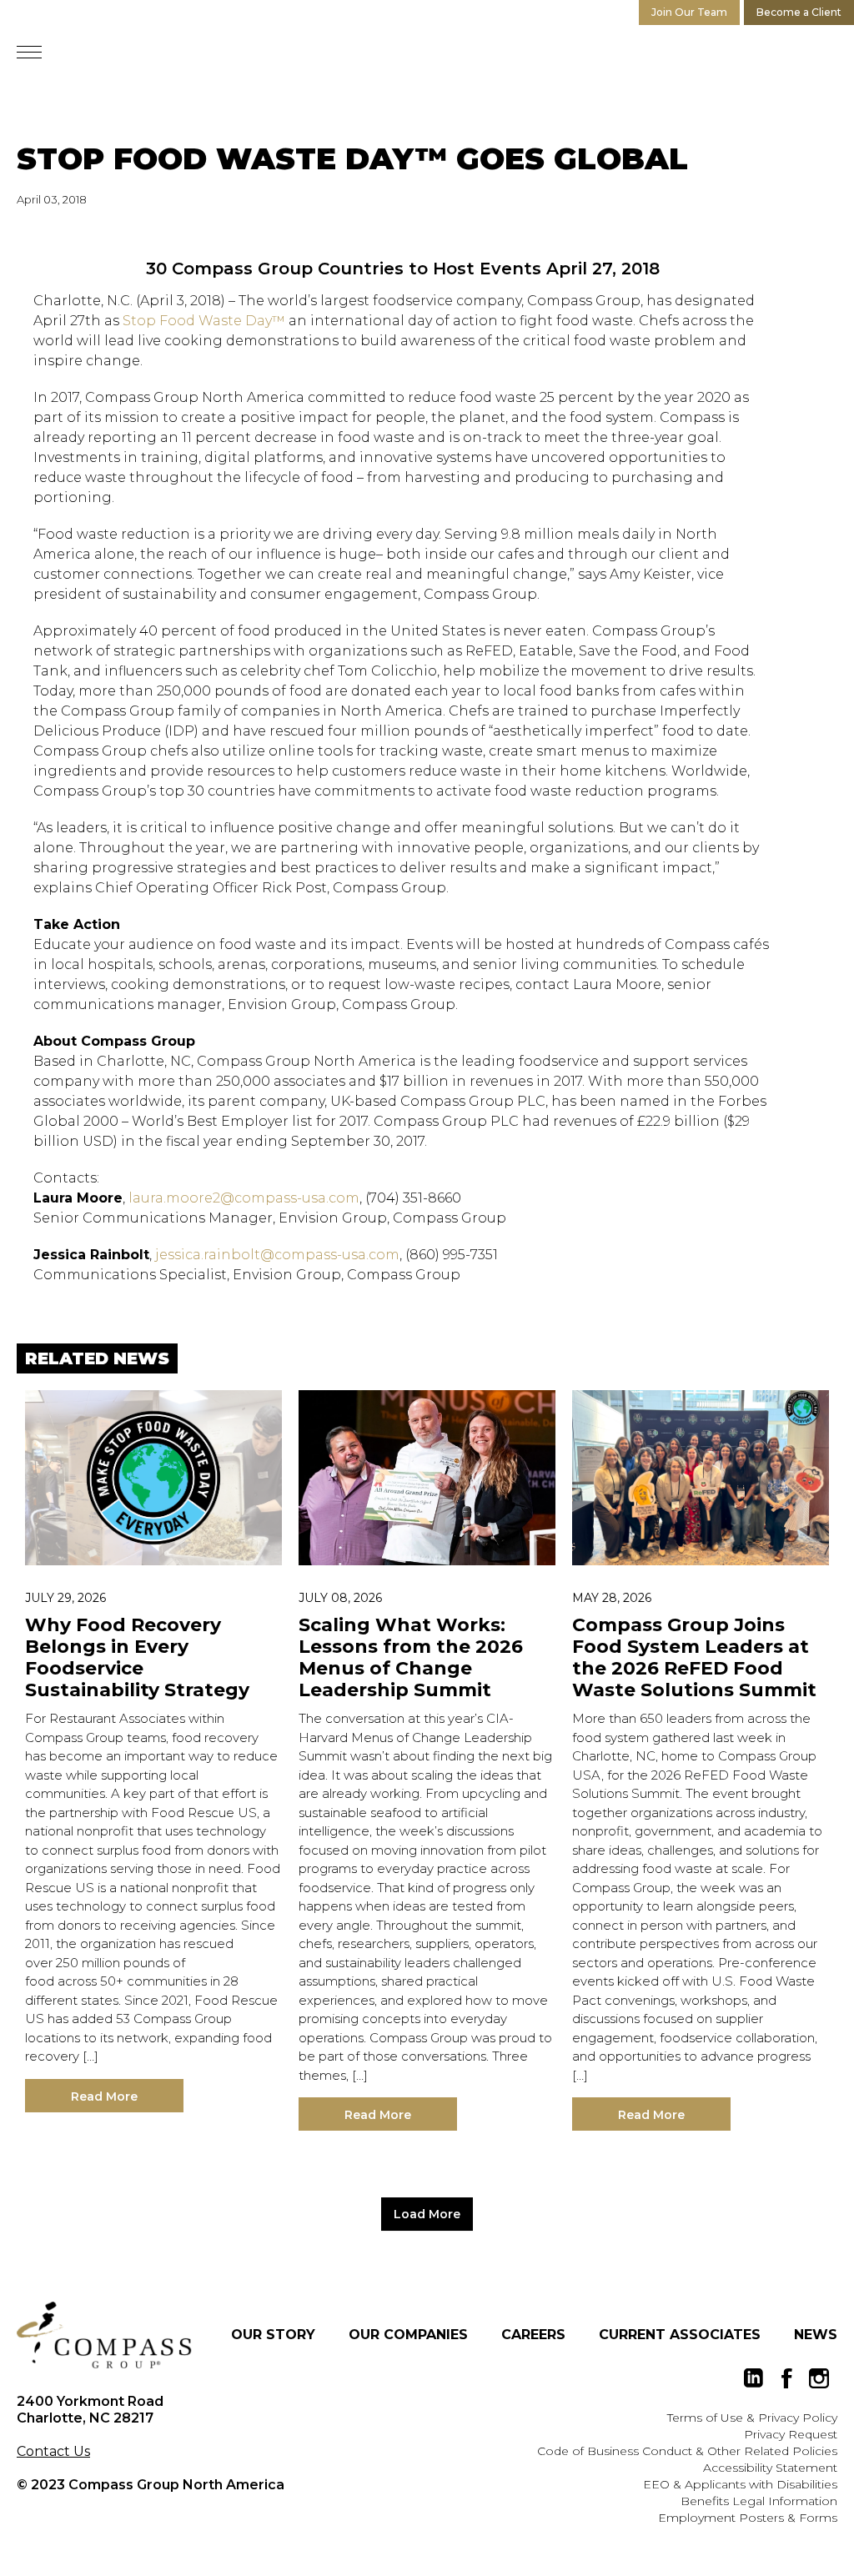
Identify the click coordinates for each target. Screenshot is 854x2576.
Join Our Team (689, 12)
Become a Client (799, 12)
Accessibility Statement (770, 2468)
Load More (427, 2214)
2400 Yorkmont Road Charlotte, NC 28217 (90, 2410)
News (816, 2335)
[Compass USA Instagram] (819, 2378)
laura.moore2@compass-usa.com (244, 1198)
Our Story (273, 2335)
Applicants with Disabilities (761, 2484)
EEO (656, 2484)
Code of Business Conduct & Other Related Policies (687, 2451)
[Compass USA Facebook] (786, 2378)
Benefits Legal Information (759, 2501)
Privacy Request (791, 2434)
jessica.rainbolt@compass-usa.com (277, 1255)
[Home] (104, 2335)
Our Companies (408, 2335)
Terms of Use (705, 2418)
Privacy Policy (798, 2418)
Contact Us (53, 2451)
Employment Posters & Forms (748, 2518)
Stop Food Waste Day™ (204, 321)
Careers (533, 2335)
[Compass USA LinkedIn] (754, 2378)
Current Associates (680, 2335)
